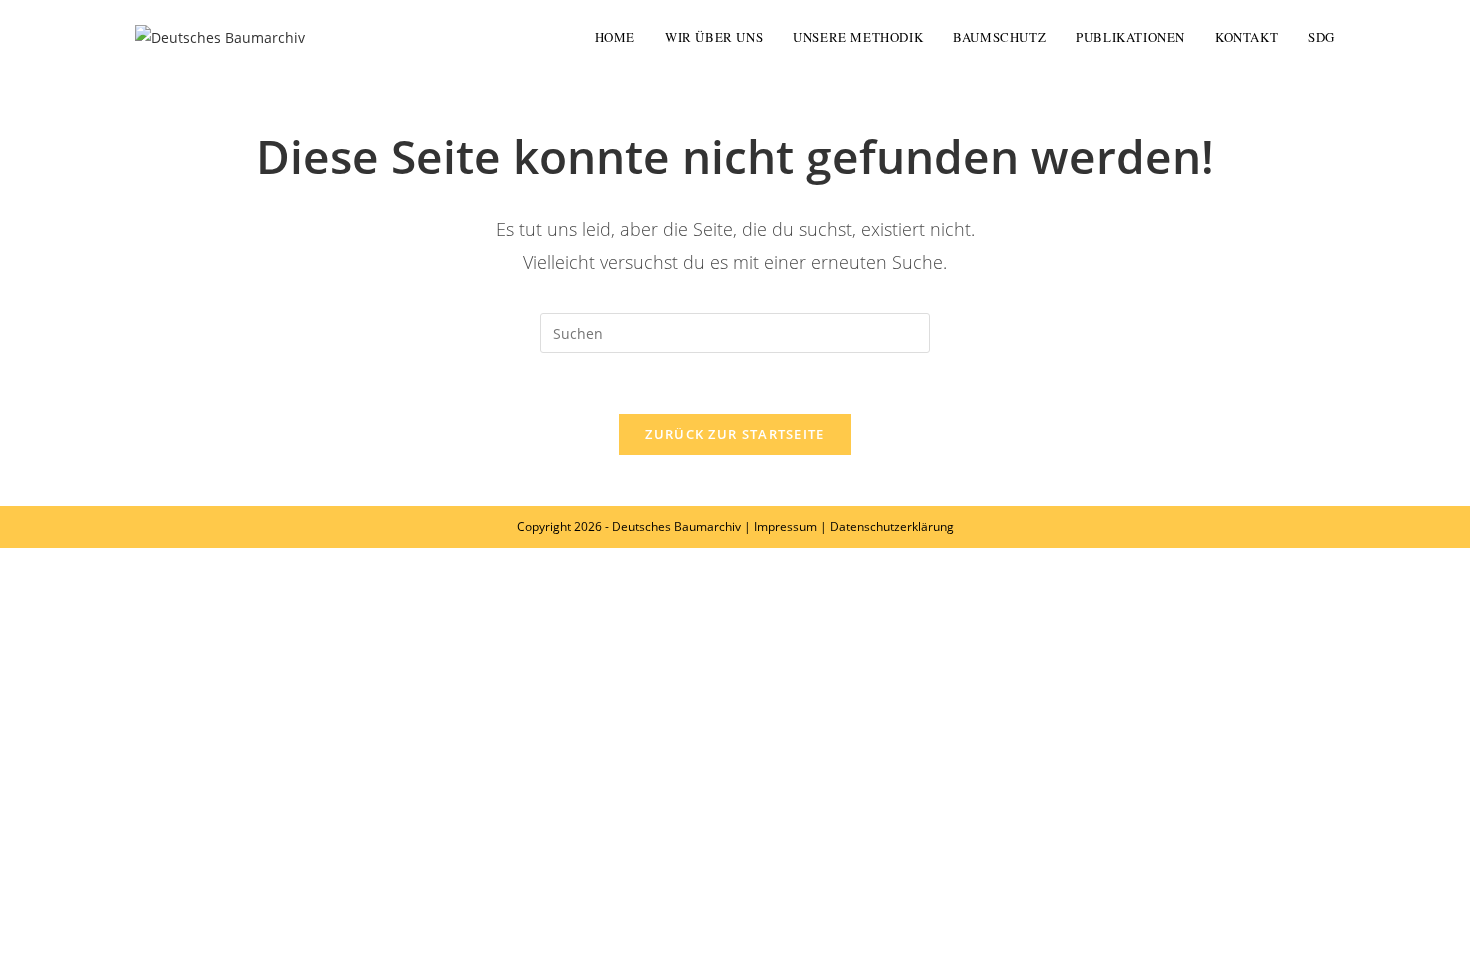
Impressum (785, 526)
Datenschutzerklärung (892, 526)
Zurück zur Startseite (734, 434)
